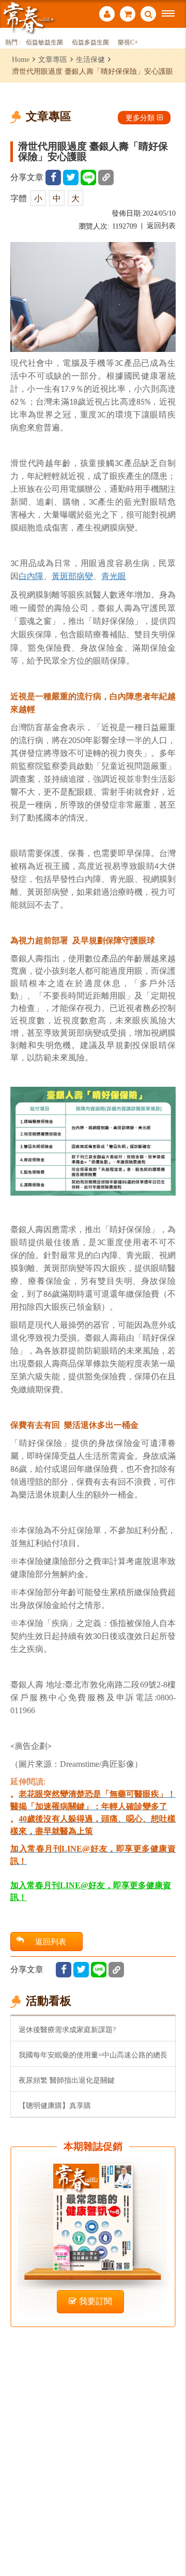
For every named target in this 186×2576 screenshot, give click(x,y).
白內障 (31, 576)
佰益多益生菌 (90, 43)
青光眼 (114, 576)
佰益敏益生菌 (44, 43)
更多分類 (140, 118)
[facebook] (53, 178)
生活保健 (90, 59)
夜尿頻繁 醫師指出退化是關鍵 (67, 2080)
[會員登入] (107, 15)
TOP (171, 2534)
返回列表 (161, 226)
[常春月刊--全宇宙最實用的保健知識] (28, 17)
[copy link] (106, 178)
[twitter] (71, 178)
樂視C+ (128, 43)
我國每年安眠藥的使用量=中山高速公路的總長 (93, 2055)
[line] (88, 178)
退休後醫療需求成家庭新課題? (67, 2030)
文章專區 (53, 59)
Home (21, 59)
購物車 (128, 15)
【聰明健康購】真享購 (55, 2105)
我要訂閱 (96, 2301)
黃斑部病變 (72, 576)
